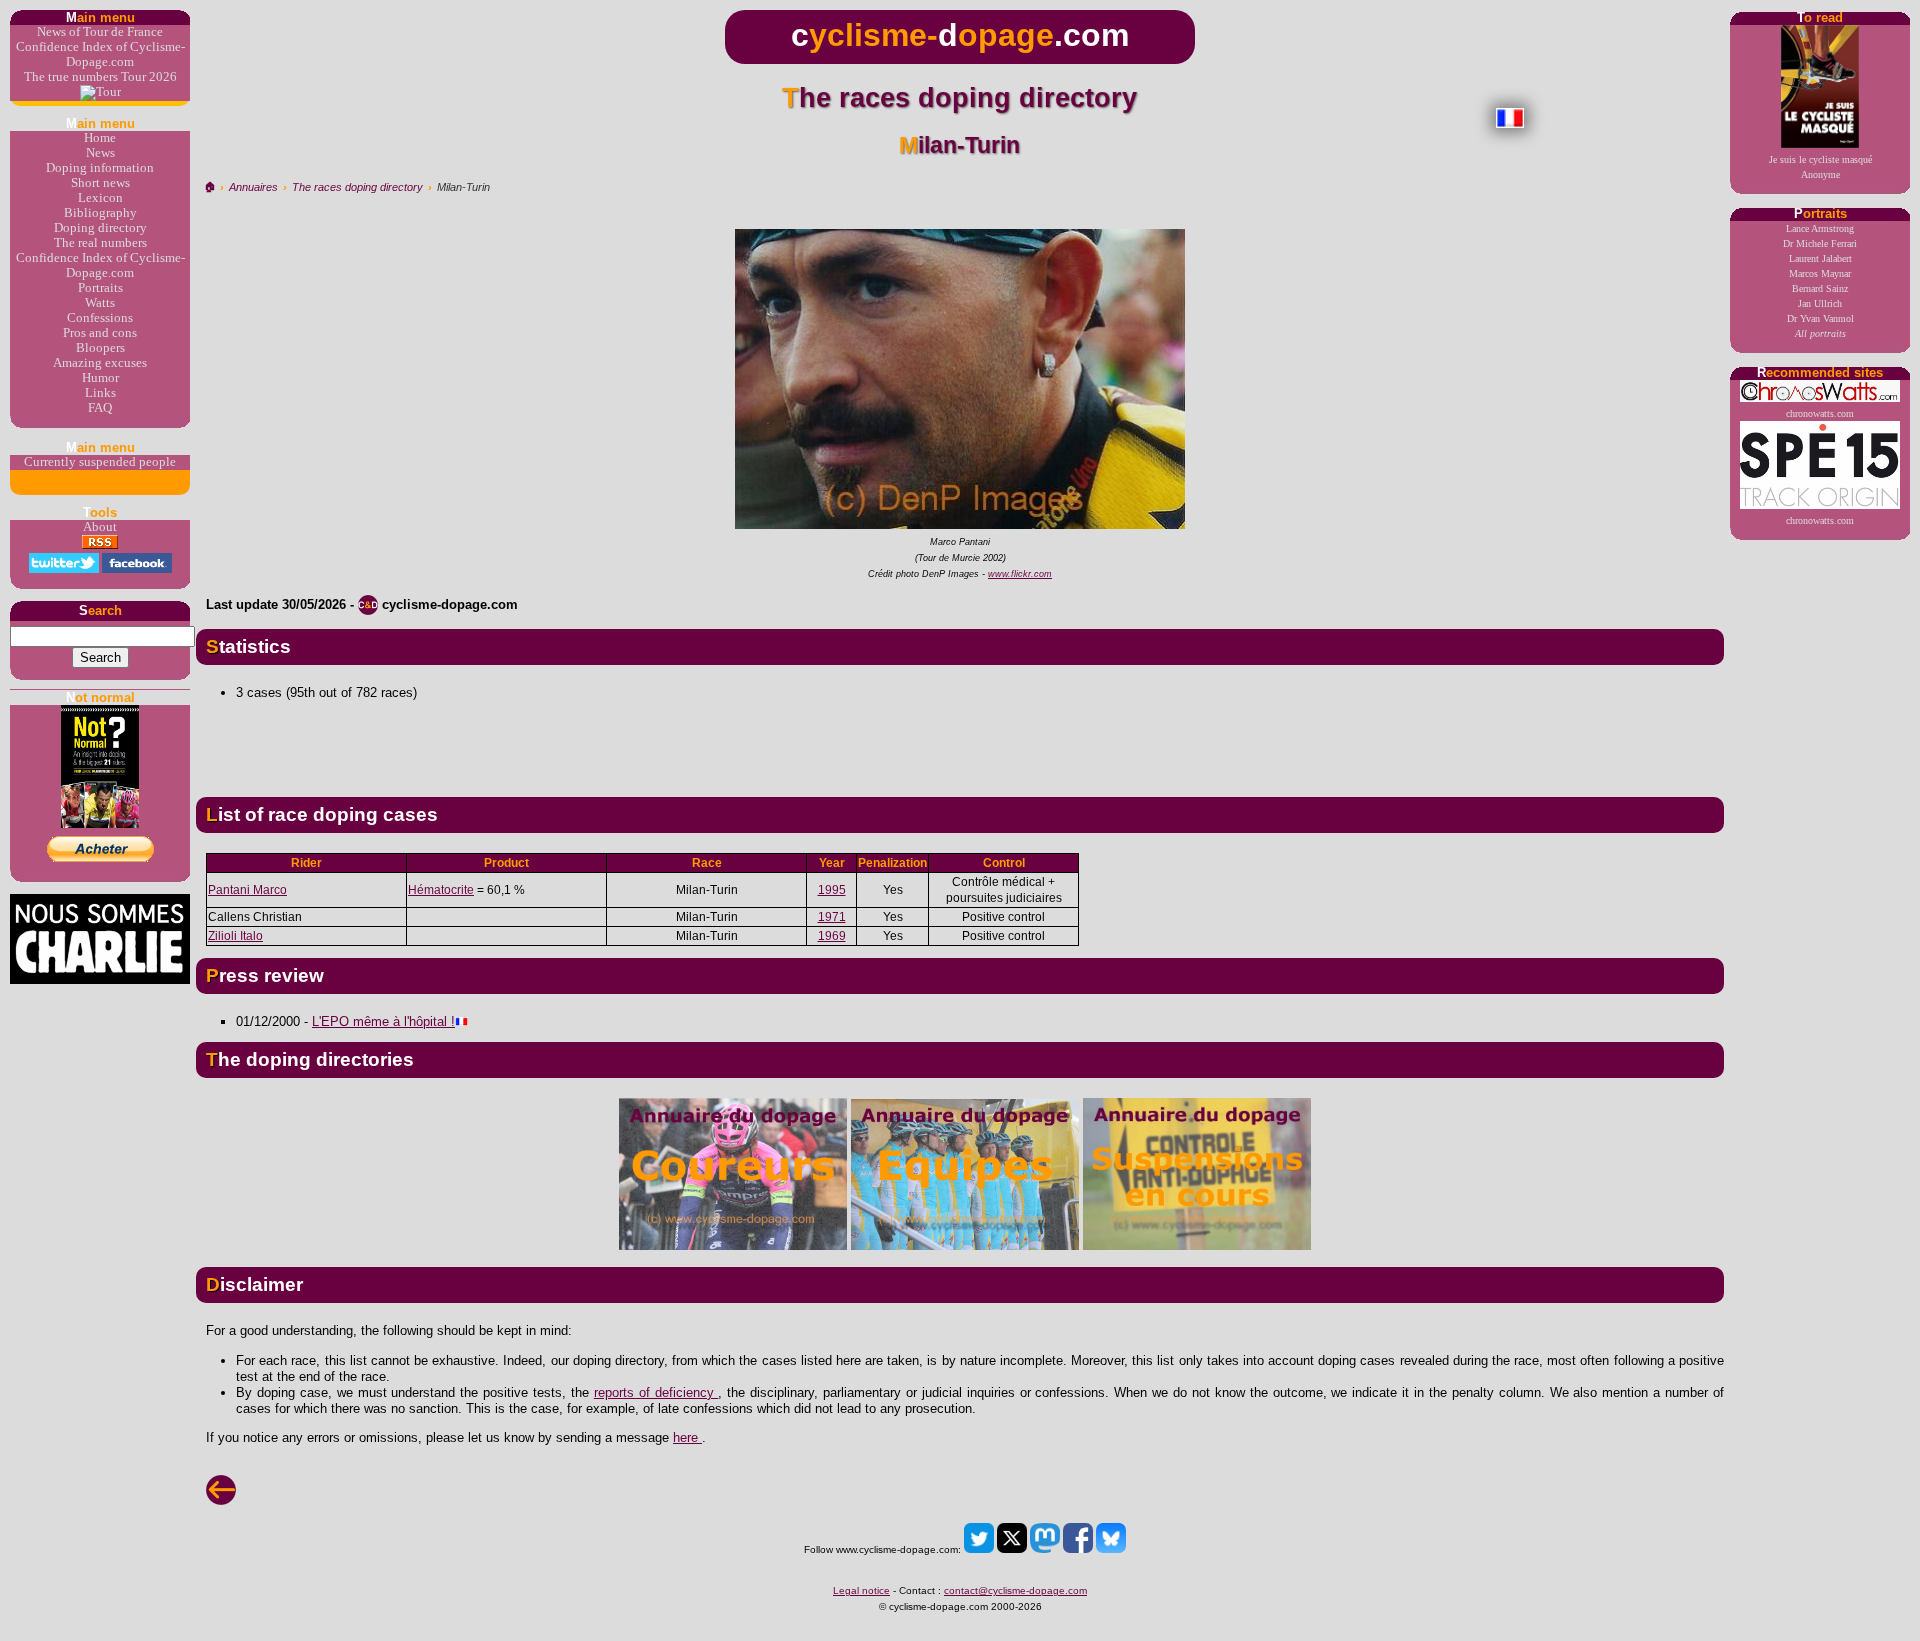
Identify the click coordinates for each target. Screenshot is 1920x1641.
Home (100, 138)
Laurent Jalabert (1820, 258)
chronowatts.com (1820, 413)
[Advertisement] (960, 741)
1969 (832, 936)
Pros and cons (100, 333)
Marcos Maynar (1820, 273)
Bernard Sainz (1820, 288)
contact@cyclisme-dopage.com (1015, 1590)
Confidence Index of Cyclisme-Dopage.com (100, 54)
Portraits (100, 288)
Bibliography (100, 213)
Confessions (100, 318)
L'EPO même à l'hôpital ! (383, 1021)
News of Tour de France (100, 32)
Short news (100, 183)
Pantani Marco (247, 890)
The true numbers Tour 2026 (100, 77)
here (687, 1437)
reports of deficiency (656, 1392)
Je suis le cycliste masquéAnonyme (1820, 167)
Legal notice (861, 1590)
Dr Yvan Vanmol (1820, 318)
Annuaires (253, 187)
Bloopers (100, 348)
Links (100, 393)
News (100, 153)
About (100, 527)
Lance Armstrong (1820, 228)
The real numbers (100, 243)
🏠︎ (209, 187)
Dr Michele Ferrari (1820, 243)
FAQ (100, 408)
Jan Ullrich (1820, 303)
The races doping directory (357, 187)
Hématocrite (441, 890)
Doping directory (100, 228)
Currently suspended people (100, 462)
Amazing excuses (100, 363)
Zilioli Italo (235, 936)
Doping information (100, 168)
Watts (100, 303)
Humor (100, 378)
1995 (832, 890)
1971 (832, 917)
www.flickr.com (1020, 574)
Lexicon (100, 198)
